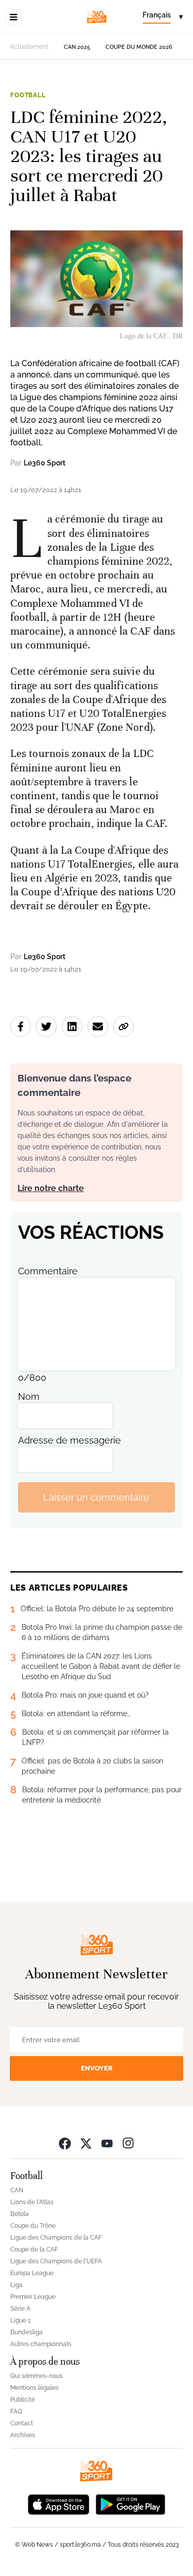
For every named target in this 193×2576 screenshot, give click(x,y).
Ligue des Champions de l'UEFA (56, 2261)
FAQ (16, 2411)
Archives (23, 2435)
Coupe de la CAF (34, 2249)
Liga (16, 2285)
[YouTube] (107, 2143)
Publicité (23, 2400)
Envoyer (97, 2068)
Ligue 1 (20, 2320)
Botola (20, 2214)
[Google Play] (130, 2503)
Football (28, 95)
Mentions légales (34, 2388)
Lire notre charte (51, 1188)
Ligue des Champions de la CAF (56, 2238)
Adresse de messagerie (69, 1440)
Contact (22, 2423)
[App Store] (59, 2503)
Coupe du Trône (33, 2226)
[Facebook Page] (65, 2143)
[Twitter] (86, 2143)
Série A (20, 2309)
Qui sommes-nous (37, 2376)
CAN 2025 (77, 47)
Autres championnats (41, 2344)
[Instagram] (128, 2143)
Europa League (32, 2273)
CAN (17, 2190)
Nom (29, 1397)
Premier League (33, 2297)
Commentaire (48, 1271)
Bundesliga (27, 2332)
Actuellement (29, 47)
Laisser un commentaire (96, 1497)
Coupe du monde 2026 (139, 47)
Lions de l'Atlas (32, 2202)
